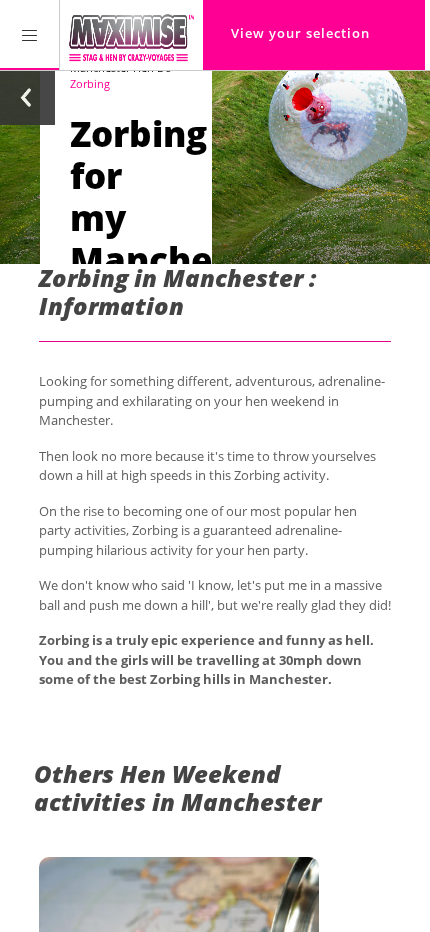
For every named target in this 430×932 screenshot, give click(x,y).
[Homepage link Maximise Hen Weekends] (131, 35)
